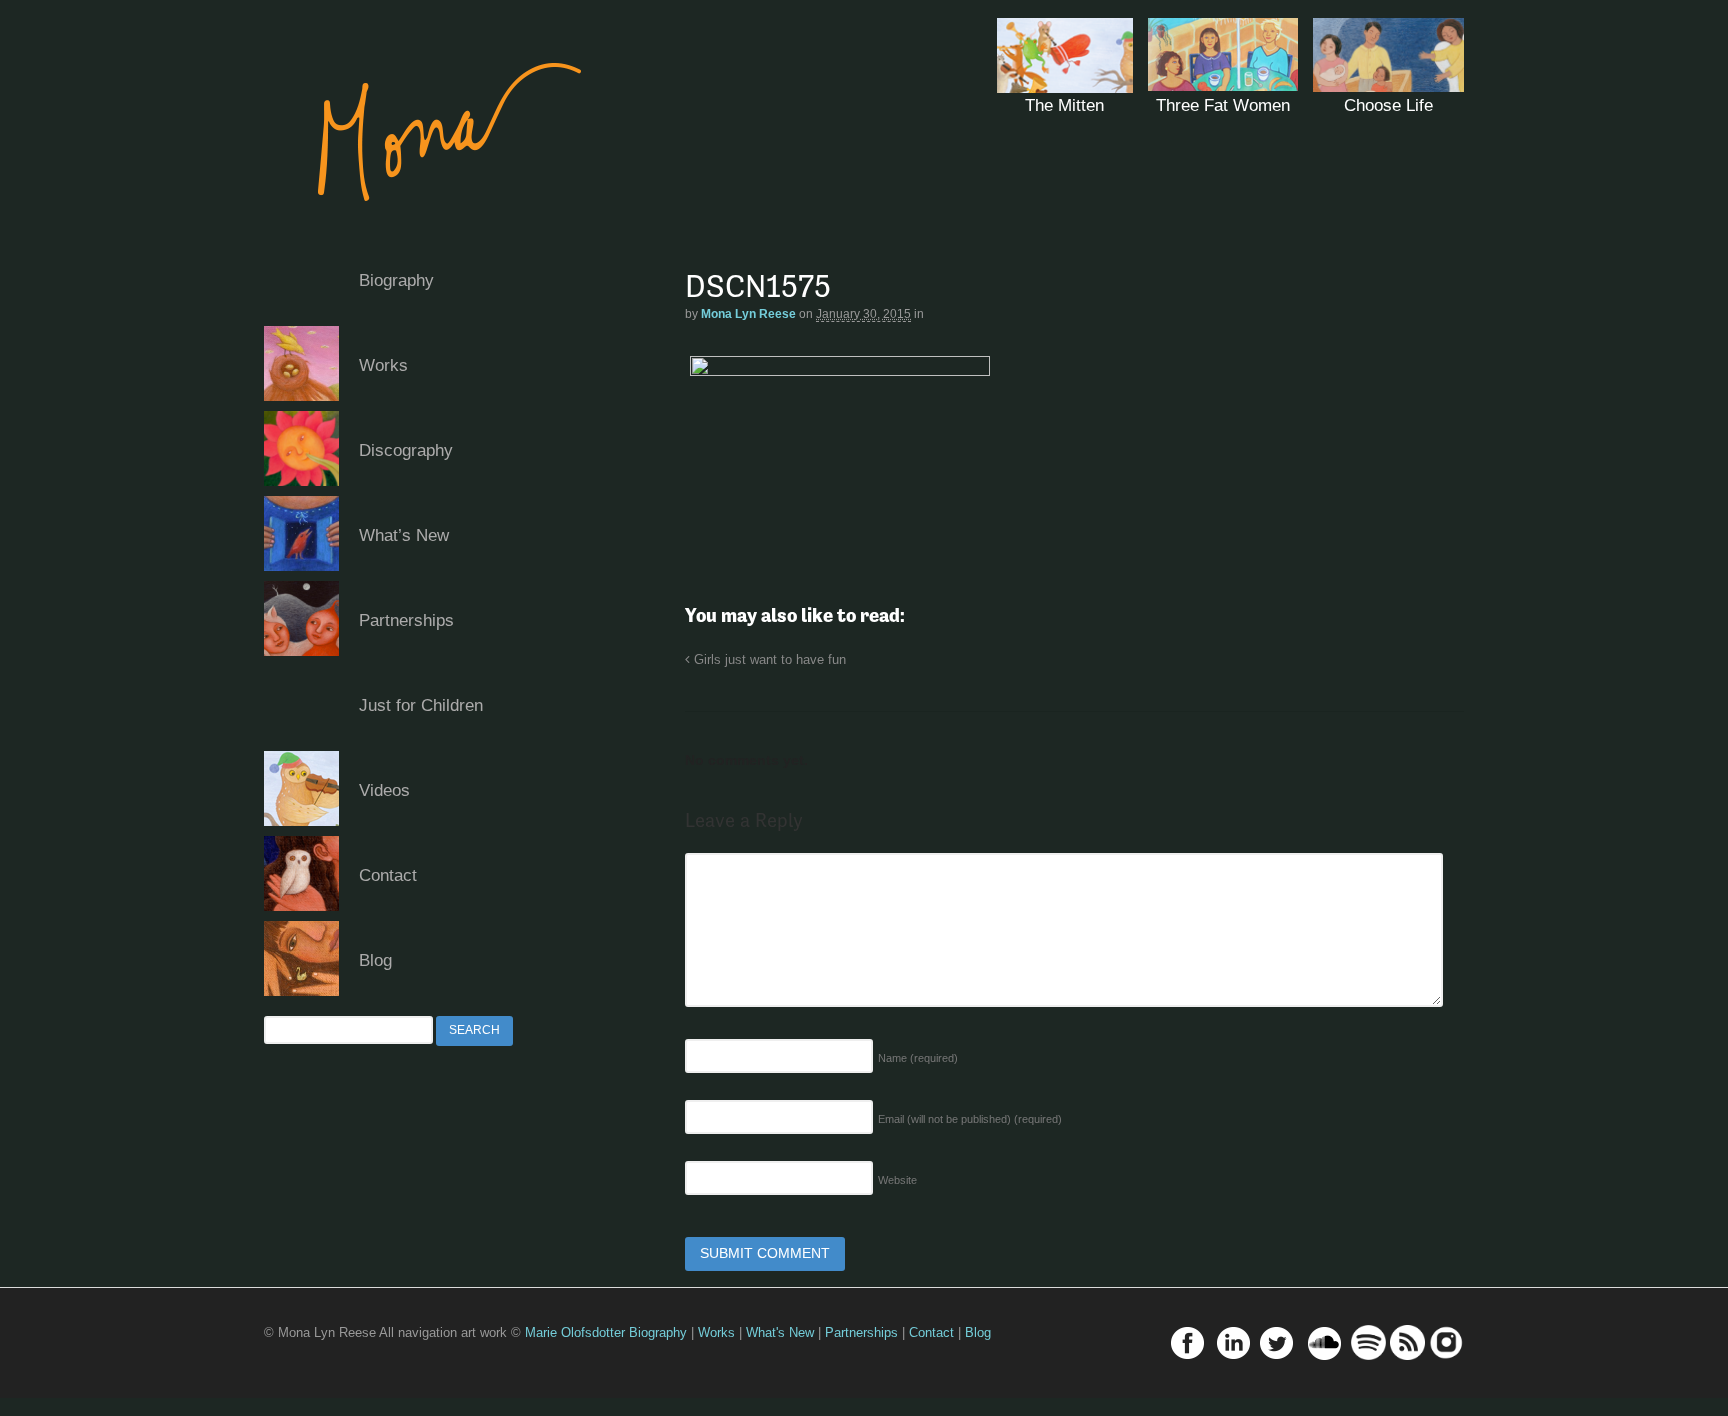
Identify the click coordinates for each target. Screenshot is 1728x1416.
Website (897, 1180)
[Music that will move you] (430, 230)
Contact (388, 875)
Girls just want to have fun (768, 660)
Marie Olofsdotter (577, 1332)
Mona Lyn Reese (748, 314)
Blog (375, 960)
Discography (406, 450)
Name (918, 1058)
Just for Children (421, 705)
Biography (396, 280)
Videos (384, 790)
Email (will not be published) (970, 1119)
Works (383, 365)
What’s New (404, 535)
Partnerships (406, 620)
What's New (780, 1332)
